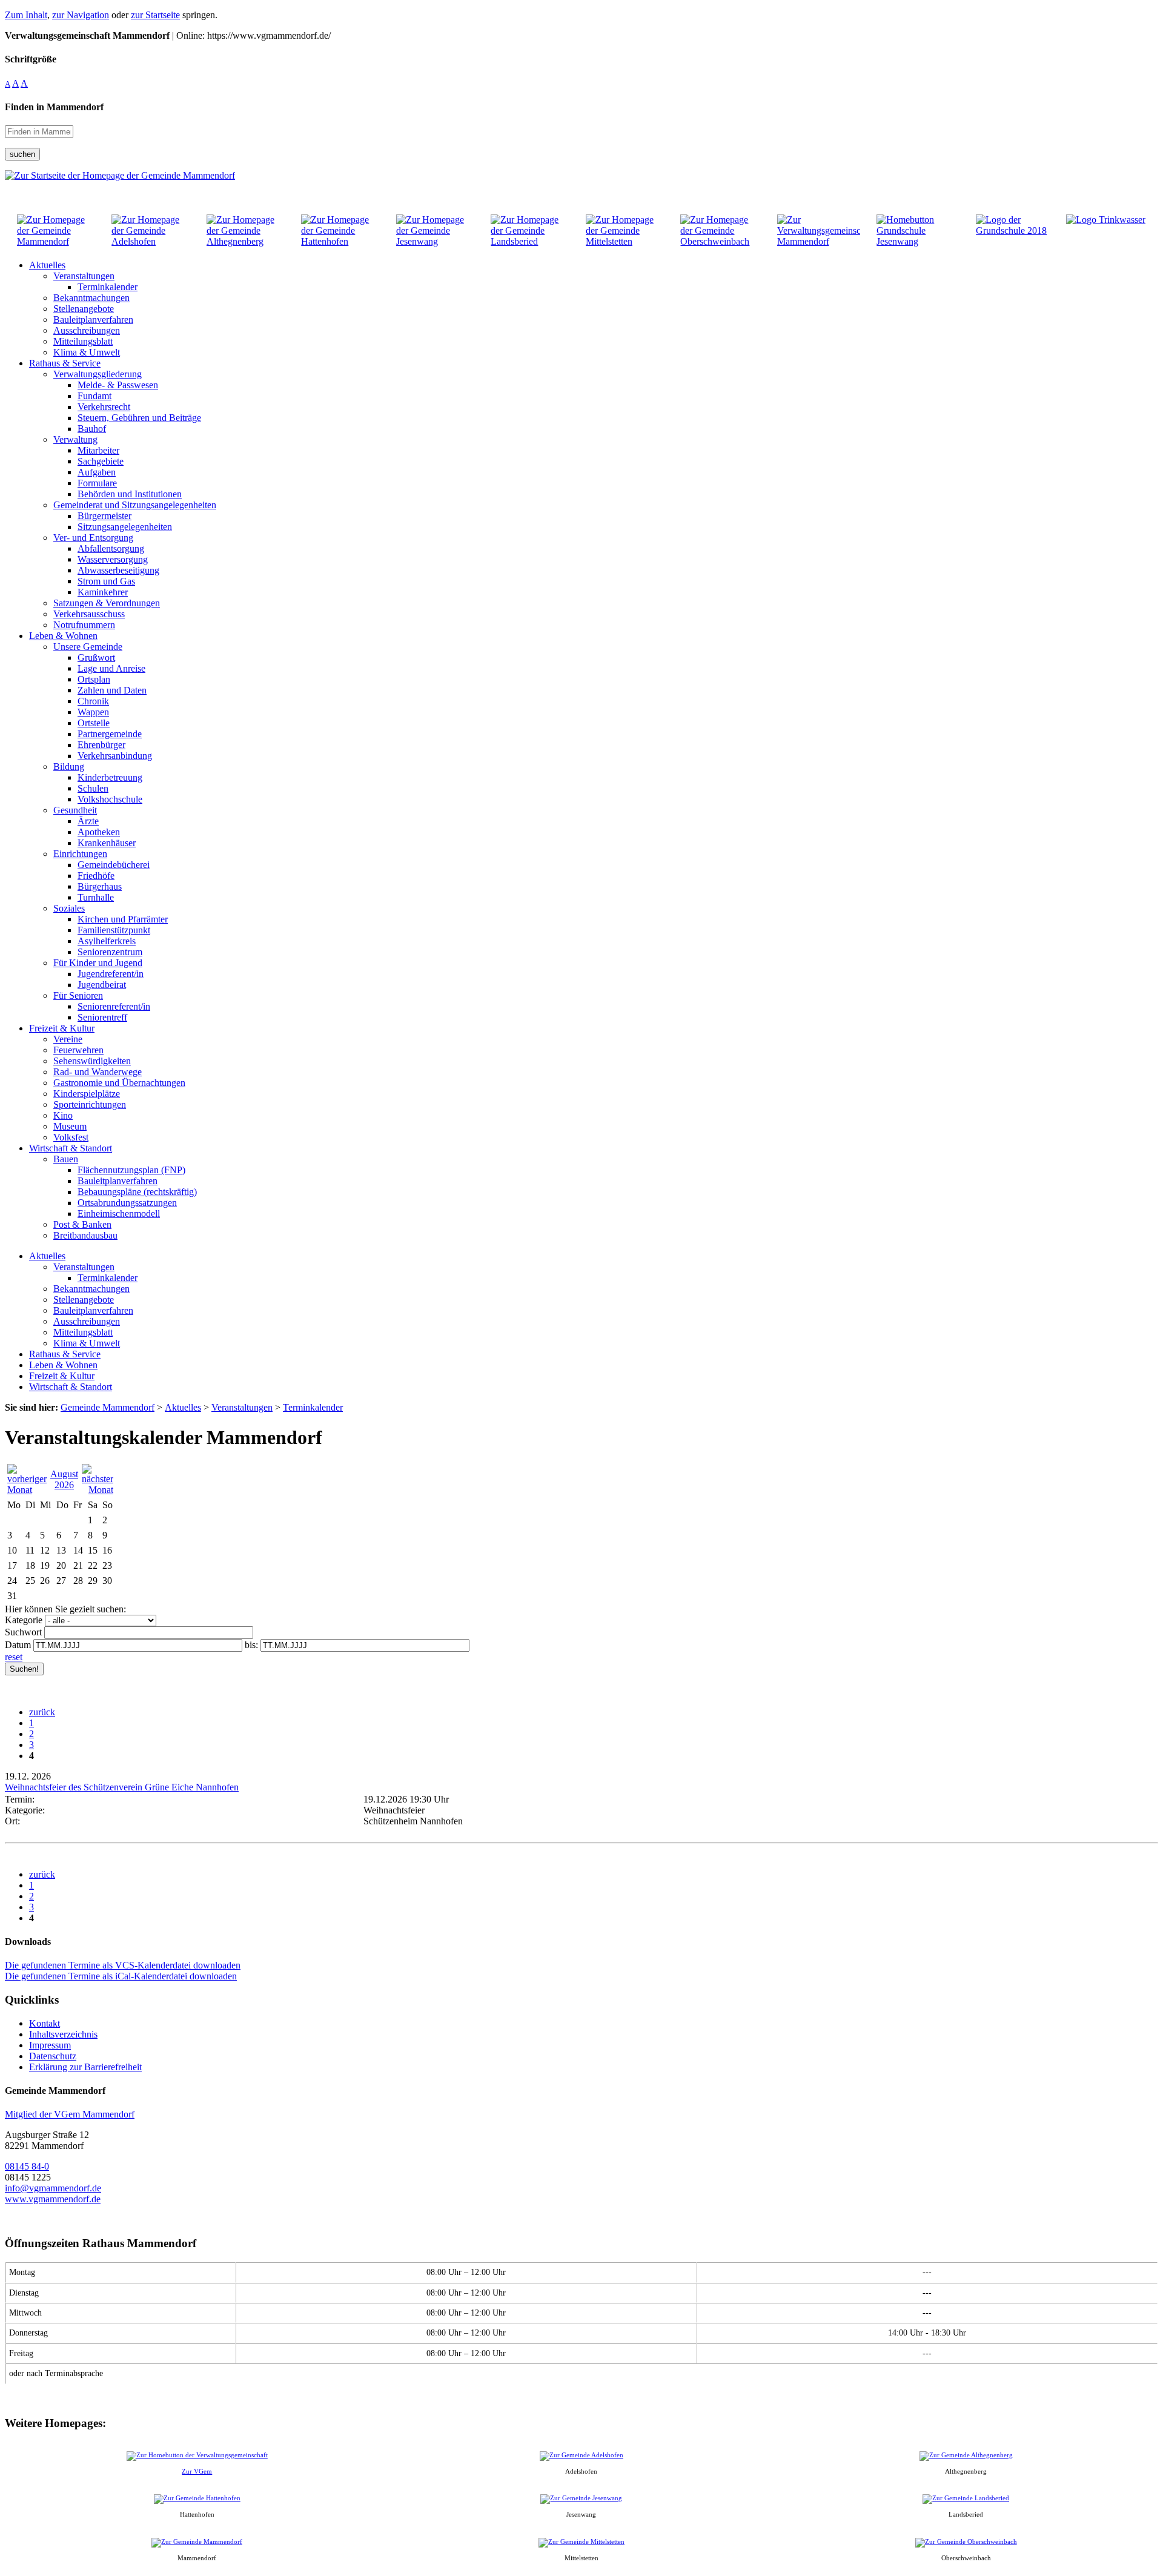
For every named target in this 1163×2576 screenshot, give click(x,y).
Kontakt (45, 2023)
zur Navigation (81, 15)
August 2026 (64, 1479)
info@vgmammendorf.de (53, 2188)
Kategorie (24, 1620)
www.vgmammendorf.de (53, 2199)
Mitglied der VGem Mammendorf (70, 2114)
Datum (18, 1645)
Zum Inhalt (26, 15)
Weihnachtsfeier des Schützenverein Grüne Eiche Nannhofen (122, 1787)
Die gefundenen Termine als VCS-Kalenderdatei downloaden (123, 1965)
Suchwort (23, 1632)
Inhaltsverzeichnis (63, 2034)
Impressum (50, 2045)
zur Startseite (155, 15)
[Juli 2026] (27, 1490)
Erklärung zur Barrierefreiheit (85, 2067)
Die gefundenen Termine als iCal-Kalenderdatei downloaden (121, 1976)
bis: (251, 1645)
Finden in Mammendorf (54, 107)
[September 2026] (98, 1490)
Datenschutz (53, 2056)
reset (14, 1657)
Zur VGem (197, 2471)
